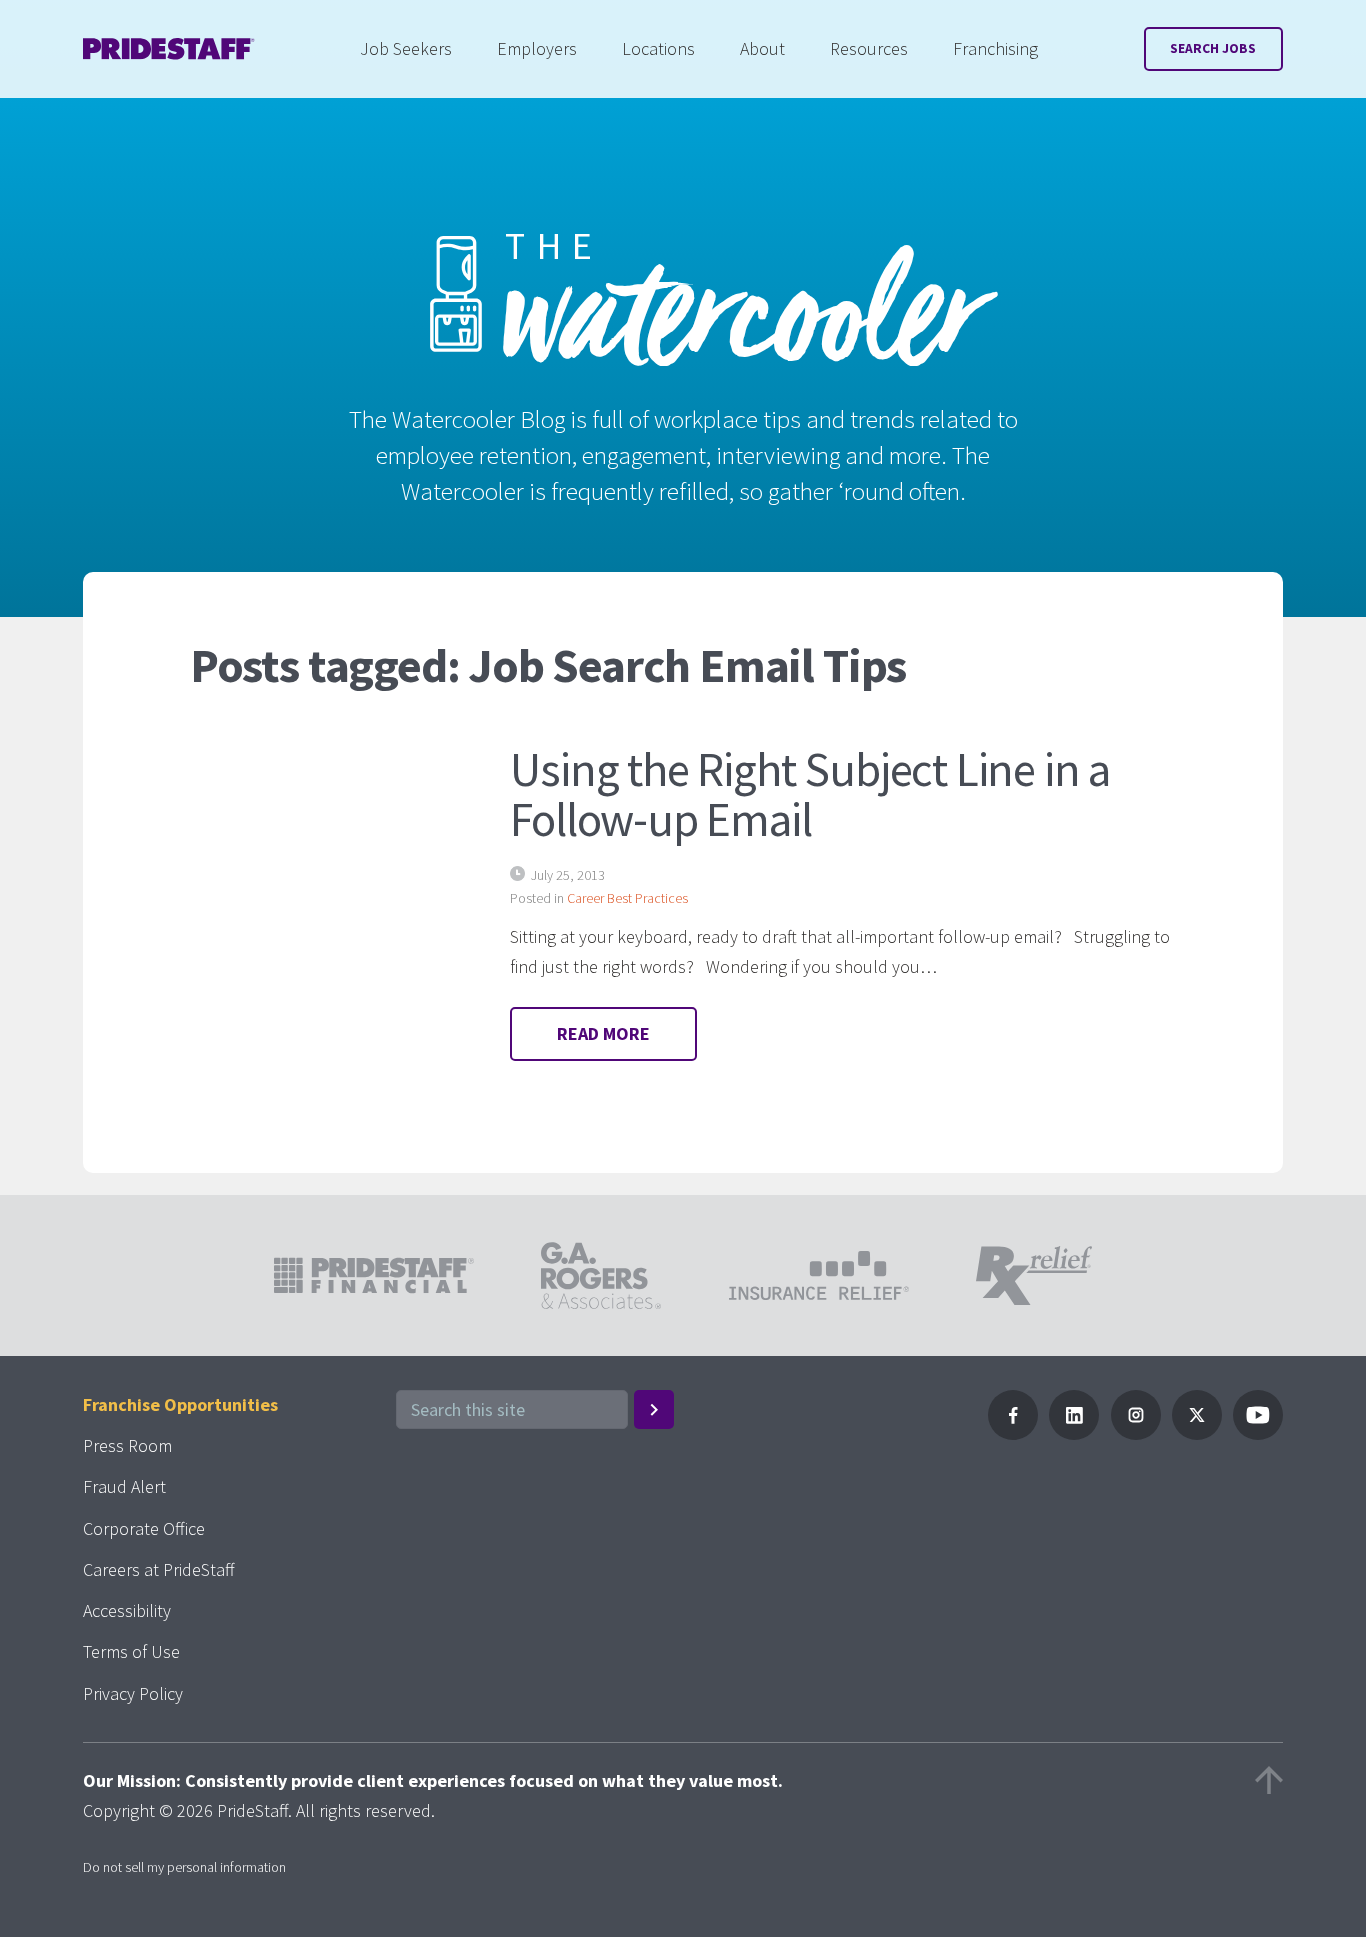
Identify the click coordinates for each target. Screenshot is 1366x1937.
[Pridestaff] (169, 49)
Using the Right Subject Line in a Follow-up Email (810, 794)
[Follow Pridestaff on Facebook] (1013, 1433)
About (762, 48)
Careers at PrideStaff (159, 1569)
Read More (603, 1033)
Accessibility (127, 1610)
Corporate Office (144, 1528)
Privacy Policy (133, 1693)
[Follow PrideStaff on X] (1197, 1433)
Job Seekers (406, 48)
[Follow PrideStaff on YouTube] (1258, 1433)
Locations (658, 48)
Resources (869, 48)
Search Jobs (1213, 48)
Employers (537, 48)
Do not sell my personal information (184, 1867)
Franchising (995, 48)
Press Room (127, 1445)
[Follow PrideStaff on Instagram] (1136, 1433)
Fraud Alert (124, 1486)
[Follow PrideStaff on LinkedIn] (1074, 1433)
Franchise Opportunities (180, 1404)
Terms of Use (131, 1651)
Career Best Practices (627, 898)
